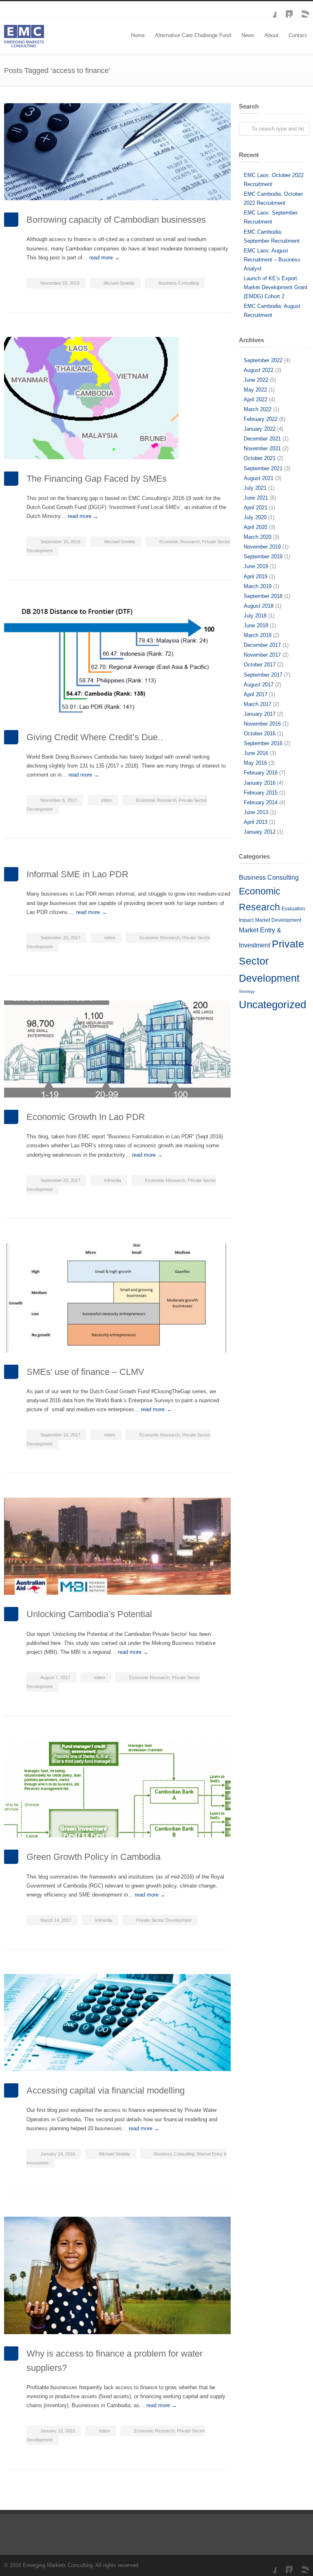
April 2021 (256, 508)
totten (107, 800)
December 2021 (262, 439)
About (271, 35)
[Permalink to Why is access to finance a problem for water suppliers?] (117, 2275)
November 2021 (262, 448)
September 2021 (263, 468)
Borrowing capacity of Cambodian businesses (116, 220)
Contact (298, 35)
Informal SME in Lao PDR (77, 874)
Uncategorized (272, 1005)
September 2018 (263, 596)
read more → (105, 258)
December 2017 (262, 645)
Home (138, 35)
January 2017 (260, 714)
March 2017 (258, 704)
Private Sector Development (164, 1920)
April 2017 (256, 694)
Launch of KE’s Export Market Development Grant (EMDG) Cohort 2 (276, 287)
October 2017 (260, 665)
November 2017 (262, 655)
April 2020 (256, 527)
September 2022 (263, 360)
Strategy (247, 991)
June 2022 (256, 380)
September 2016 (263, 743)
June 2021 (256, 498)
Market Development (278, 920)
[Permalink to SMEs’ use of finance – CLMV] (117, 1298)
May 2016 (255, 763)
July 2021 (255, 488)
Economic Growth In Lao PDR (86, 1117)
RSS (301, 9)
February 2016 (261, 773)
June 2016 (256, 753)
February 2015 (261, 793)
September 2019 (263, 557)
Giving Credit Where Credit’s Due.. (95, 737)
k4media (113, 1180)
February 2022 (261, 419)
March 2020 (258, 537)
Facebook (268, 9)
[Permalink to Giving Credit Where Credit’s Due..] (117, 661)
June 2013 (256, 812)
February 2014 (261, 802)
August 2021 (259, 478)
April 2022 (256, 399)
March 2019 (258, 586)
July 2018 (255, 616)
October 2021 (260, 458)
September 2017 (263, 675)
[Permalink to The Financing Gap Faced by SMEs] (117, 398)
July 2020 (255, 517)
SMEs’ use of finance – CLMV (85, 1372)
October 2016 (260, 734)
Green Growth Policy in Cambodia (94, 1857)
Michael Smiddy (119, 283)
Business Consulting (179, 283)
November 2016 (262, 724)
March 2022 (258, 409)
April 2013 (256, 822)
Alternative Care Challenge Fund (193, 35)
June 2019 (256, 566)
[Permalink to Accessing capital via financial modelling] (117, 2023)
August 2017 (259, 685)
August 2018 (259, 606)
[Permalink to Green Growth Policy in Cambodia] (117, 1789)
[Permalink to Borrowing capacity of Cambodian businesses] (117, 152)
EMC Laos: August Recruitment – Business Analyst (272, 260)
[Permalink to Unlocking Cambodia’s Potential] (117, 1546)
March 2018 (258, 635)
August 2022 (259, 370)
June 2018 (256, 625)
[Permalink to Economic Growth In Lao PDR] (117, 1049)
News (248, 35)
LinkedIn (284, 9)
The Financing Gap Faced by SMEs (97, 479)
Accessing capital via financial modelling (106, 2090)
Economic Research (180, 542)
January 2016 (260, 783)
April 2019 (256, 577)
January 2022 (260, 429)
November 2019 (262, 547)
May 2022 (255, 390)
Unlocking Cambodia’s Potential (89, 1614)
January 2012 (260, 832)
